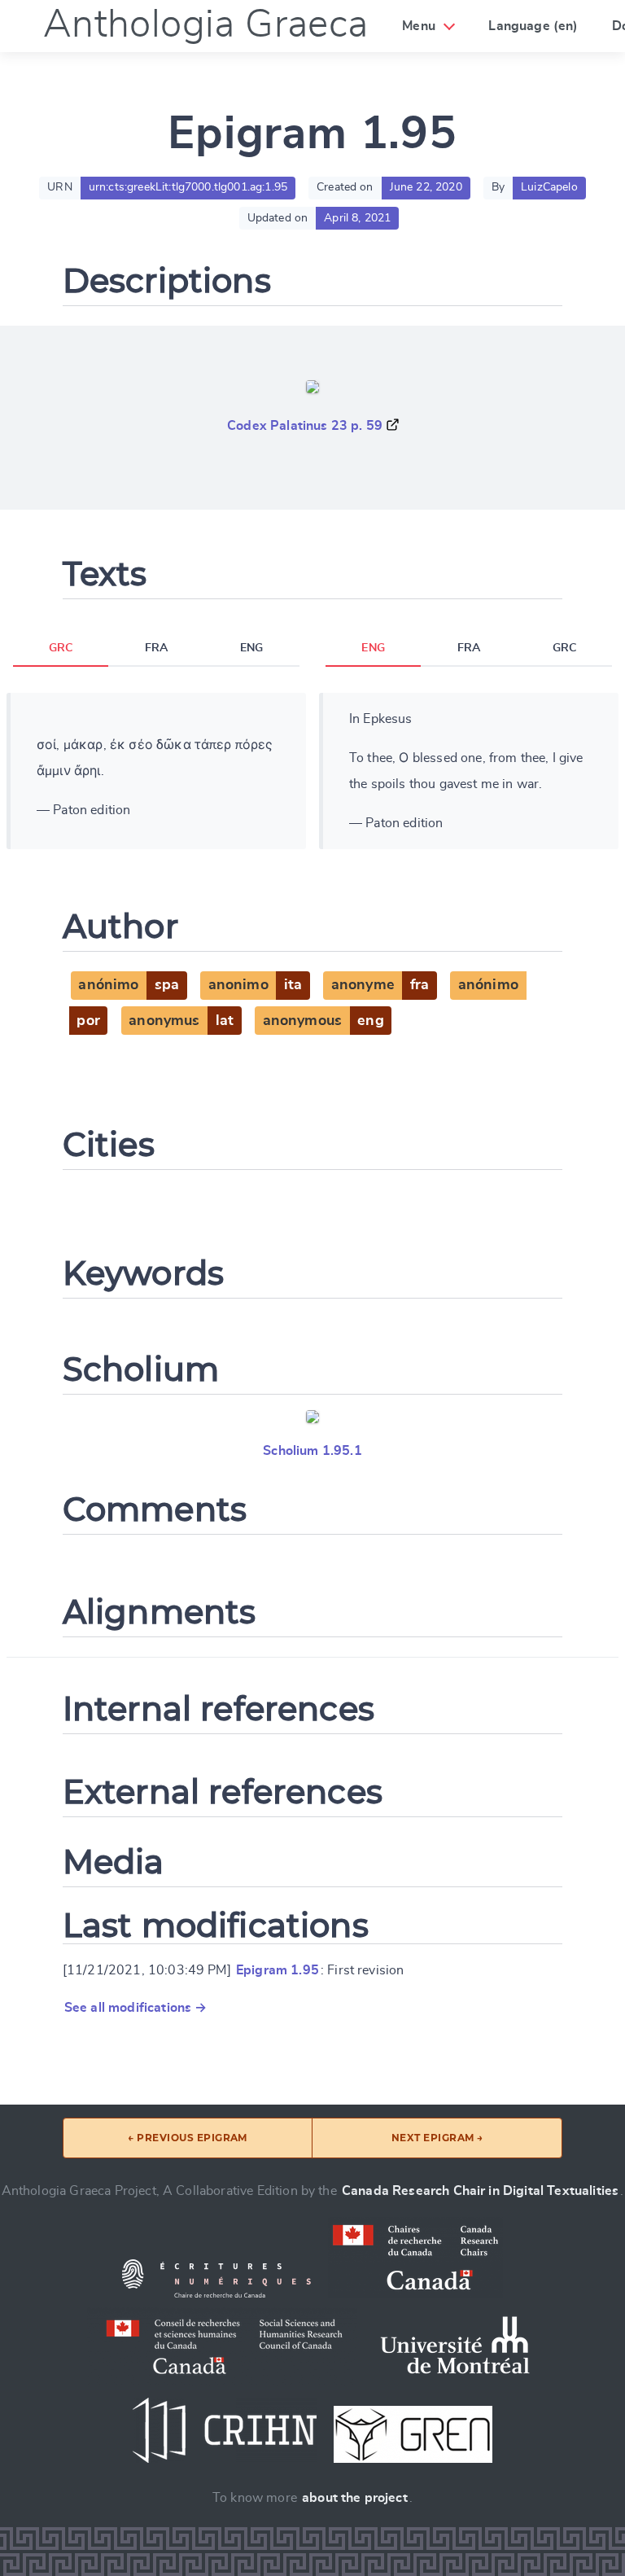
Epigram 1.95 (278, 1970)
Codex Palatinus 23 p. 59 (305, 426)
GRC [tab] (61, 648)
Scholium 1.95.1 (312, 1451)
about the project (355, 2498)
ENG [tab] (251, 648)
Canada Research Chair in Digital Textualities (480, 2191)
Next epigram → (437, 2138)
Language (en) (533, 26)
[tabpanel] (156, 771)
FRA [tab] (156, 648)
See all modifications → (136, 2008)
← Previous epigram (188, 2138)
